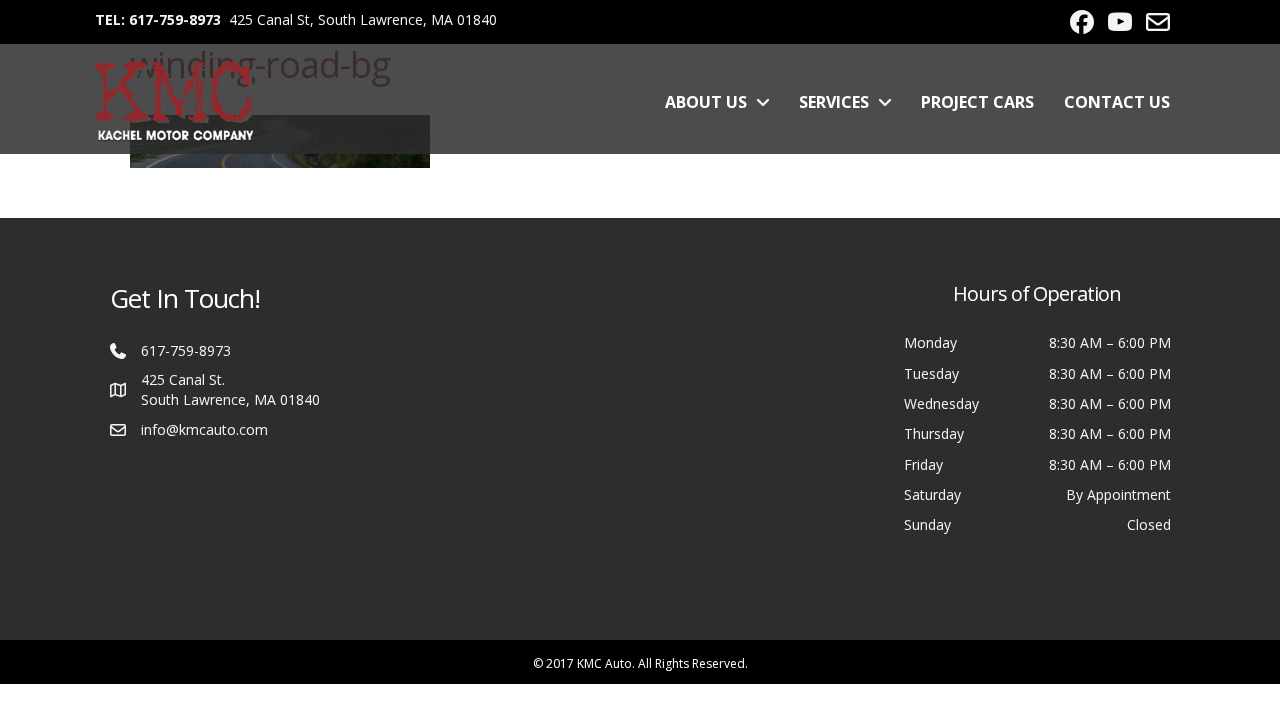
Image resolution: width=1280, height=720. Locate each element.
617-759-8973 (186, 350)
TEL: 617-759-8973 (158, 19)
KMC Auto (604, 663)
